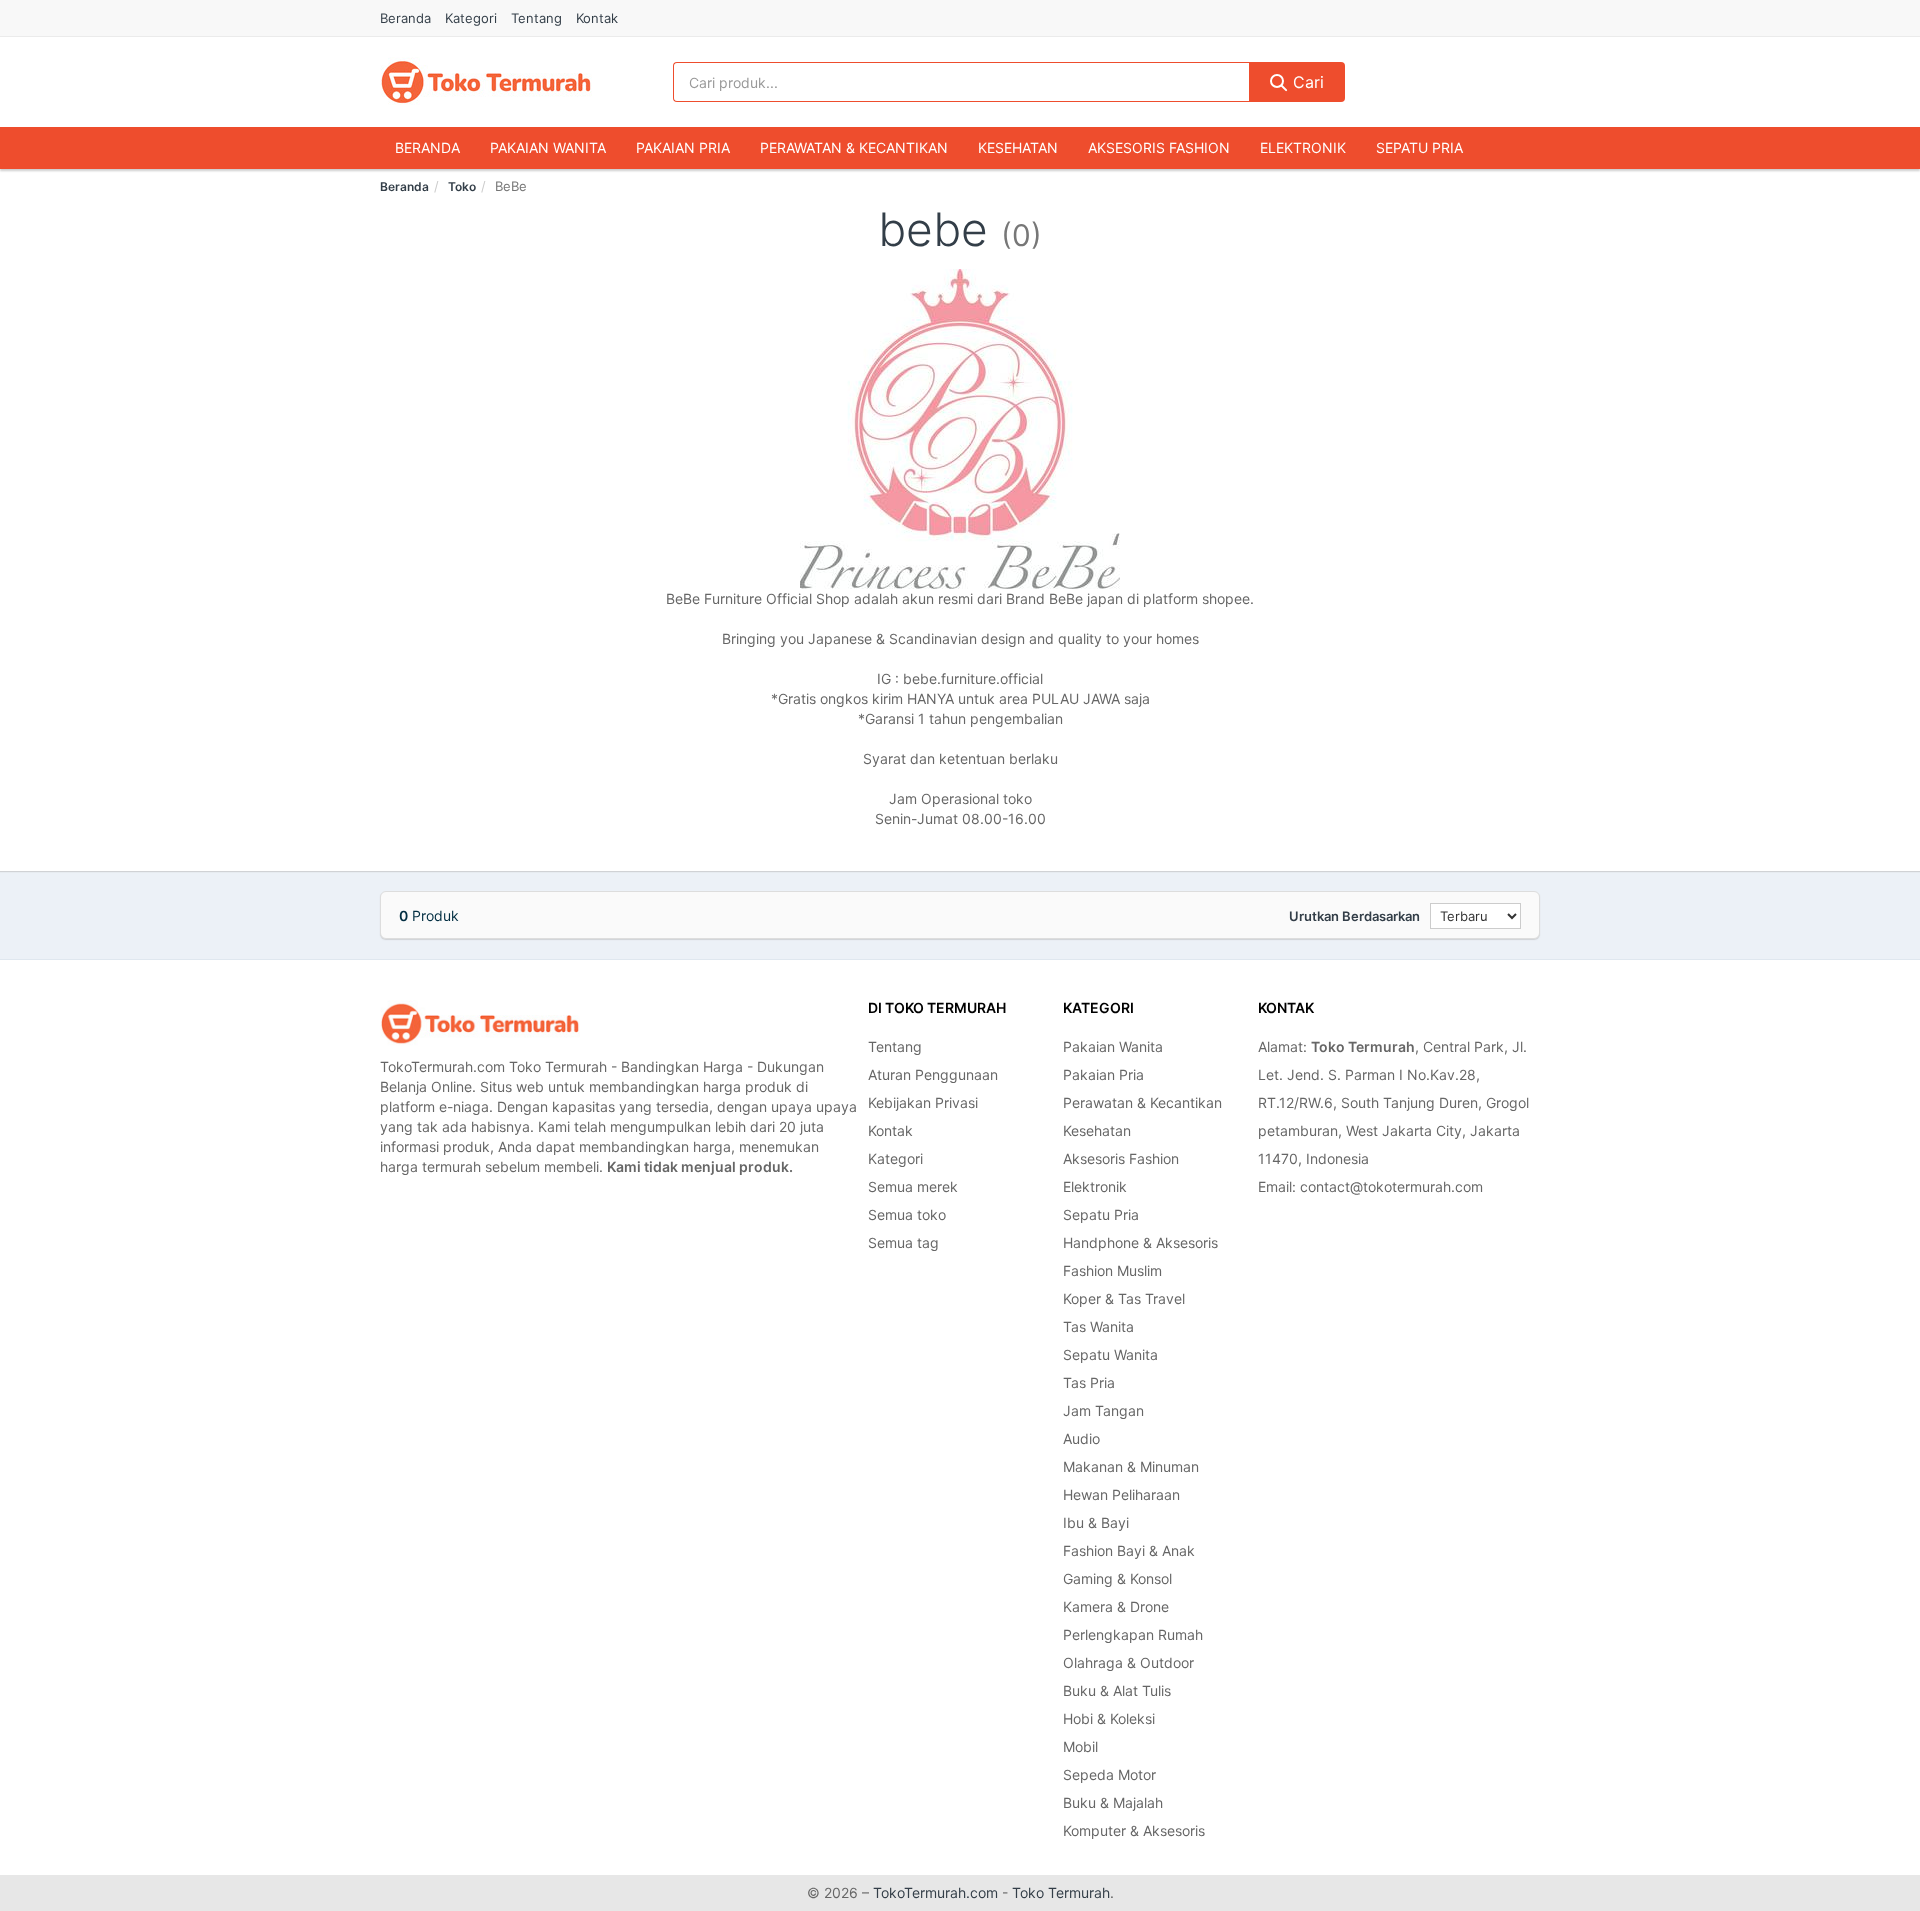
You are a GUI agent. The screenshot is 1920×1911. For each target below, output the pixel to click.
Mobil (1080, 1746)
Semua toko (907, 1214)
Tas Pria (1089, 1382)
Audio (1081, 1438)
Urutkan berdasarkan (1354, 916)
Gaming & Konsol (1117, 1578)
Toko (462, 186)
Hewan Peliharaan (1121, 1494)
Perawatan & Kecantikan (854, 147)
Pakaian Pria (683, 147)
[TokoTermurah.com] (486, 82)
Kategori (471, 18)
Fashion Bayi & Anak (1129, 1550)
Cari (1306, 82)
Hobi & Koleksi (1109, 1718)
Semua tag (903, 1242)
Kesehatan (1018, 147)
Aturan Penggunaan (933, 1074)
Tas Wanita (1098, 1326)
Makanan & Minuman (1131, 1466)
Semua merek (913, 1186)
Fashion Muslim (1112, 1270)
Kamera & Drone (1116, 1606)
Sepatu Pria (1419, 147)
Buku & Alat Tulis (1117, 1690)
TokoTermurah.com (935, 1892)
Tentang (536, 18)
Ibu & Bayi (1096, 1522)
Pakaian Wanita (548, 147)
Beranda (405, 18)
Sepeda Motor (1109, 1774)
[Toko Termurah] (480, 1023)
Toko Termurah (1061, 1892)
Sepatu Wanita (1110, 1354)
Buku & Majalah (1113, 1802)
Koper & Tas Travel (1124, 1298)
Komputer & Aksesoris (1134, 1830)
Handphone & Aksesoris (1140, 1242)
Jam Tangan (1103, 1410)
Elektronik (1303, 147)
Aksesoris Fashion (1159, 147)
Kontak (597, 18)
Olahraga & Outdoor (1128, 1662)
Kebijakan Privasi (923, 1102)
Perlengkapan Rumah (1133, 1634)
